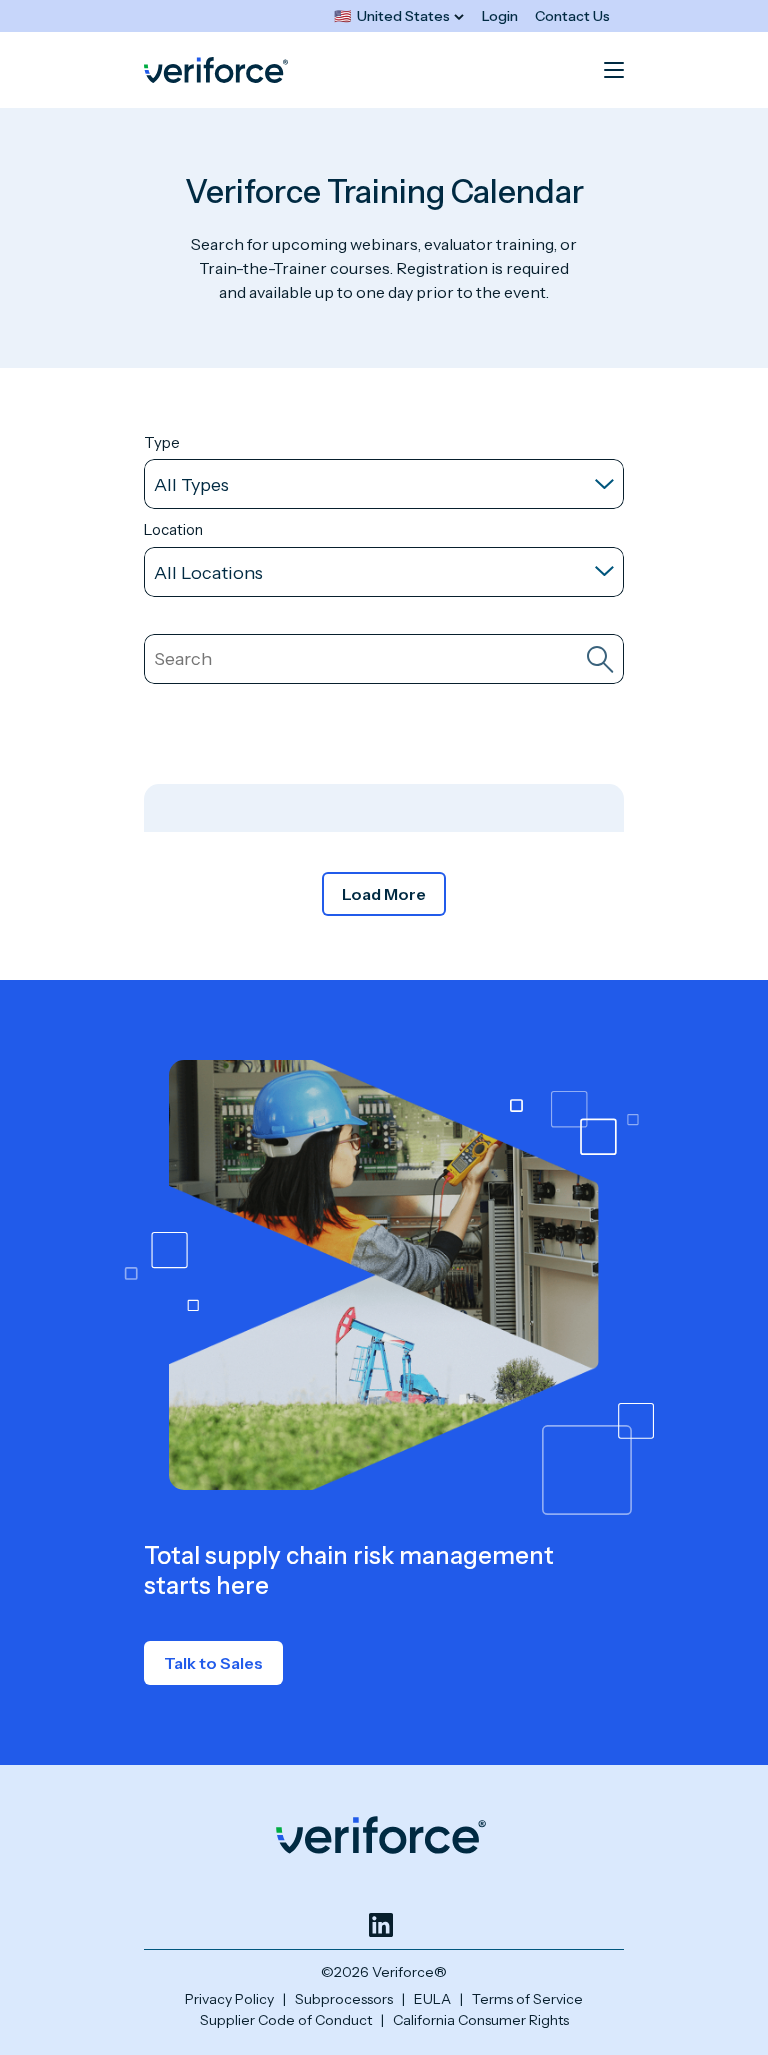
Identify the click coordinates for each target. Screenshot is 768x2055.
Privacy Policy (229, 1999)
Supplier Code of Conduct (286, 2020)
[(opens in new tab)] (381, 1925)
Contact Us (572, 16)
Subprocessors (344, 1999)
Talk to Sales (213, 1663)
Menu (614, 70)
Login (500, 16)
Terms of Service (527, 1999)
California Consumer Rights (481, 2020)
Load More (384, 894)
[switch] (399, 16)
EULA (432, 1999)
